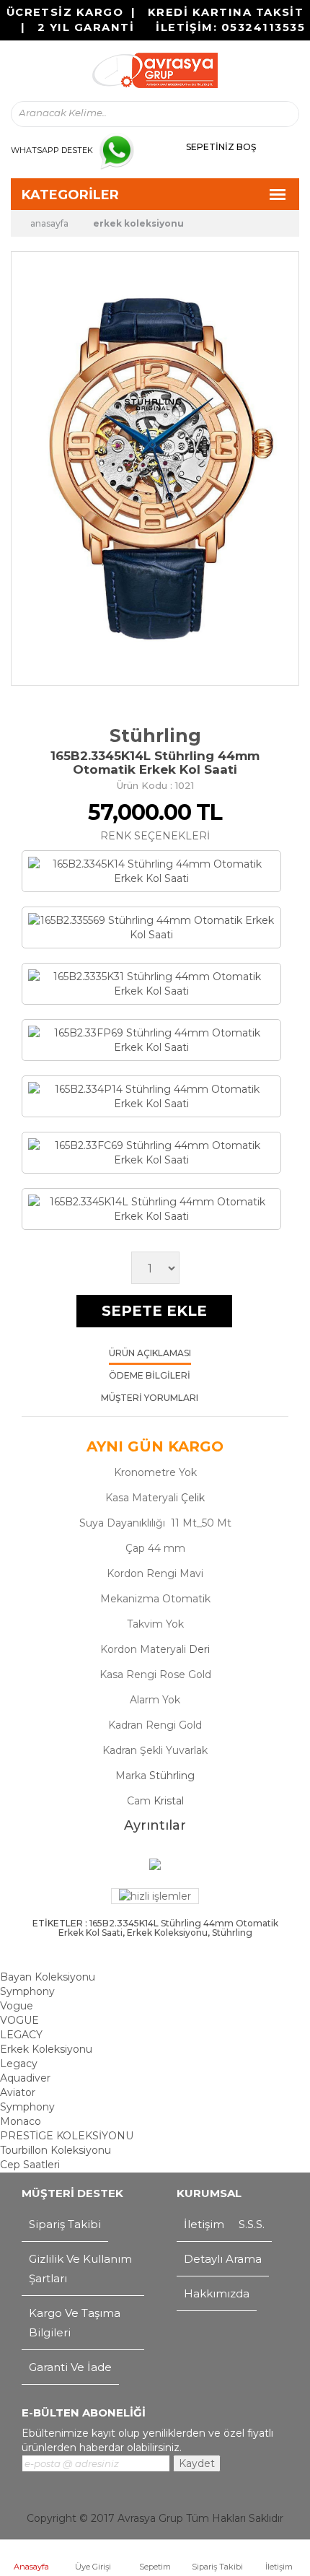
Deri (199, 1649)
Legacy (19, 2064)
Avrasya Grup (150, 2518)
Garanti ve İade (70, 2367)
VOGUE (19, 2020)
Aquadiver (25, 2078)
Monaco (21, 2121)
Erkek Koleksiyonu (138, 223)
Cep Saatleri (30, 2165)
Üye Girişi (93, 2567)
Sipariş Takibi (217, 2567)
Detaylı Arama (223, 2259)
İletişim (279, 2567)
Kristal (169, 1801)
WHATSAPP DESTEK (52, 150)
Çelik (193, 1498)
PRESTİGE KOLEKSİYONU (67, 2136)
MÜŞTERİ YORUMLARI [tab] (150, 1398)
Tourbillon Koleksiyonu (56, 2150)
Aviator (18, 2092)
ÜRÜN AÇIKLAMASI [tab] (150, 1354)
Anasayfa (31, 2567)
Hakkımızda (217, 2293)
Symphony (27, 1991)
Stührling (155, 735)
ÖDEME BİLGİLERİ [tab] (150, 1376)
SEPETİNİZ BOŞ (221, 147)
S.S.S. (252, 2224)
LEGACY (21, 2035)
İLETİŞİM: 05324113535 (230, 27)
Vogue (17, 2006)
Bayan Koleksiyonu (48, 1977)
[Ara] (275, 114)
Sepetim (155, 2567)
